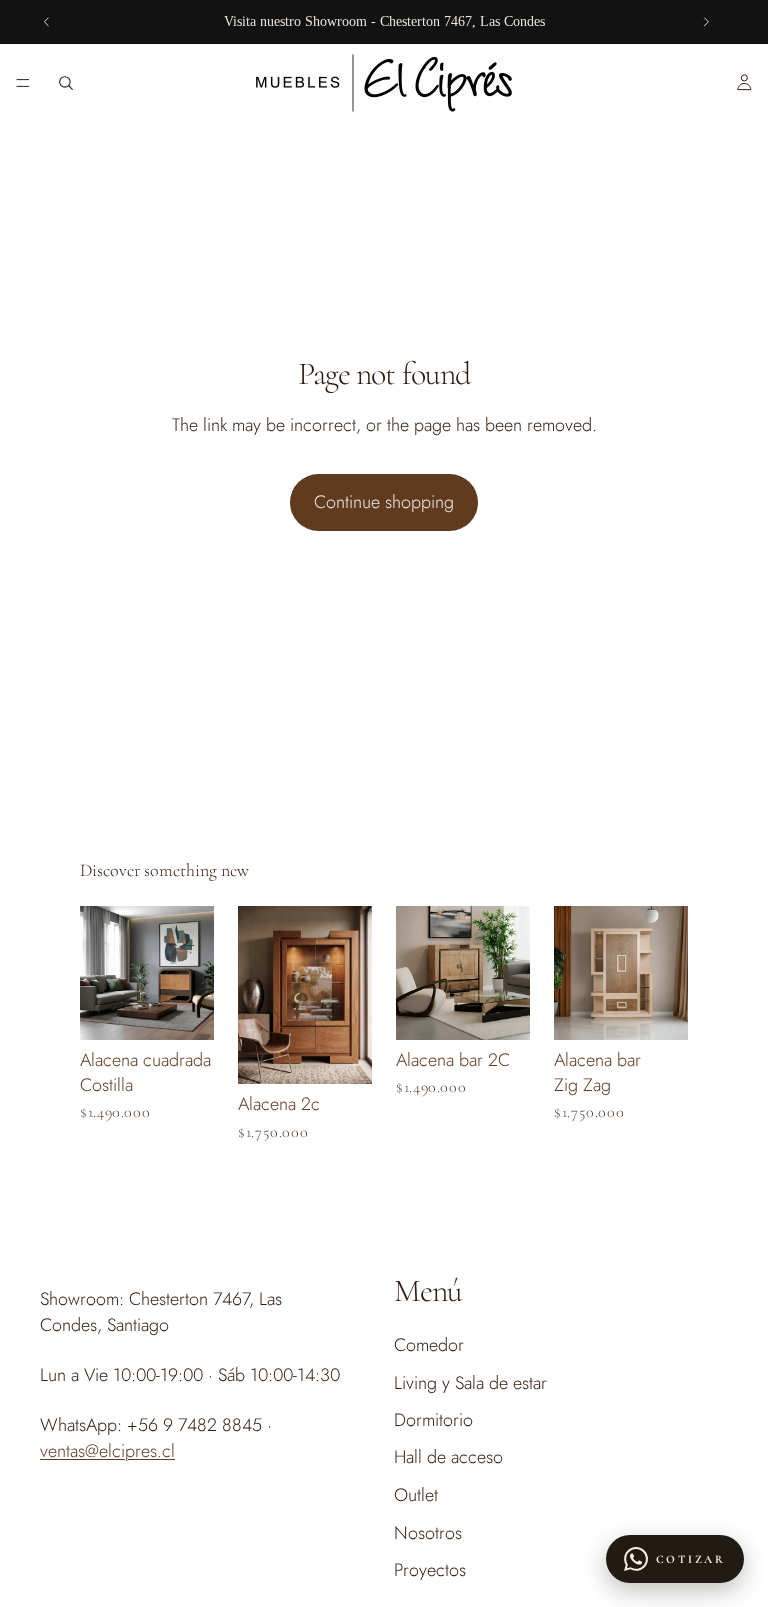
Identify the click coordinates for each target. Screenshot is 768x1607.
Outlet (416, 1496)
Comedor (429, 1346)
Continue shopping (384, 502)
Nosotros (428, 1533)
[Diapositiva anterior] (47, 22)
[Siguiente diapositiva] (706, 22)
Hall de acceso (448, 1457)
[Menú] (23, 83)
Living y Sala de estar (470, 1383)
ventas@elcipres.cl (107, 1451)
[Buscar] (66, 83)
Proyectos (430, 1570)
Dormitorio (433, 1420)
